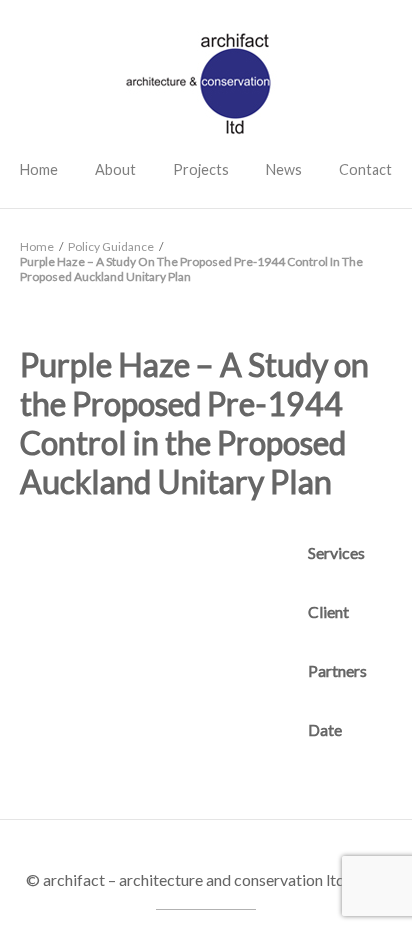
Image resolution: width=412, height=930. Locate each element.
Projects (201, 169)
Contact (365, 169)
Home (39, 169)
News (284, 169)
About (115, 169)
